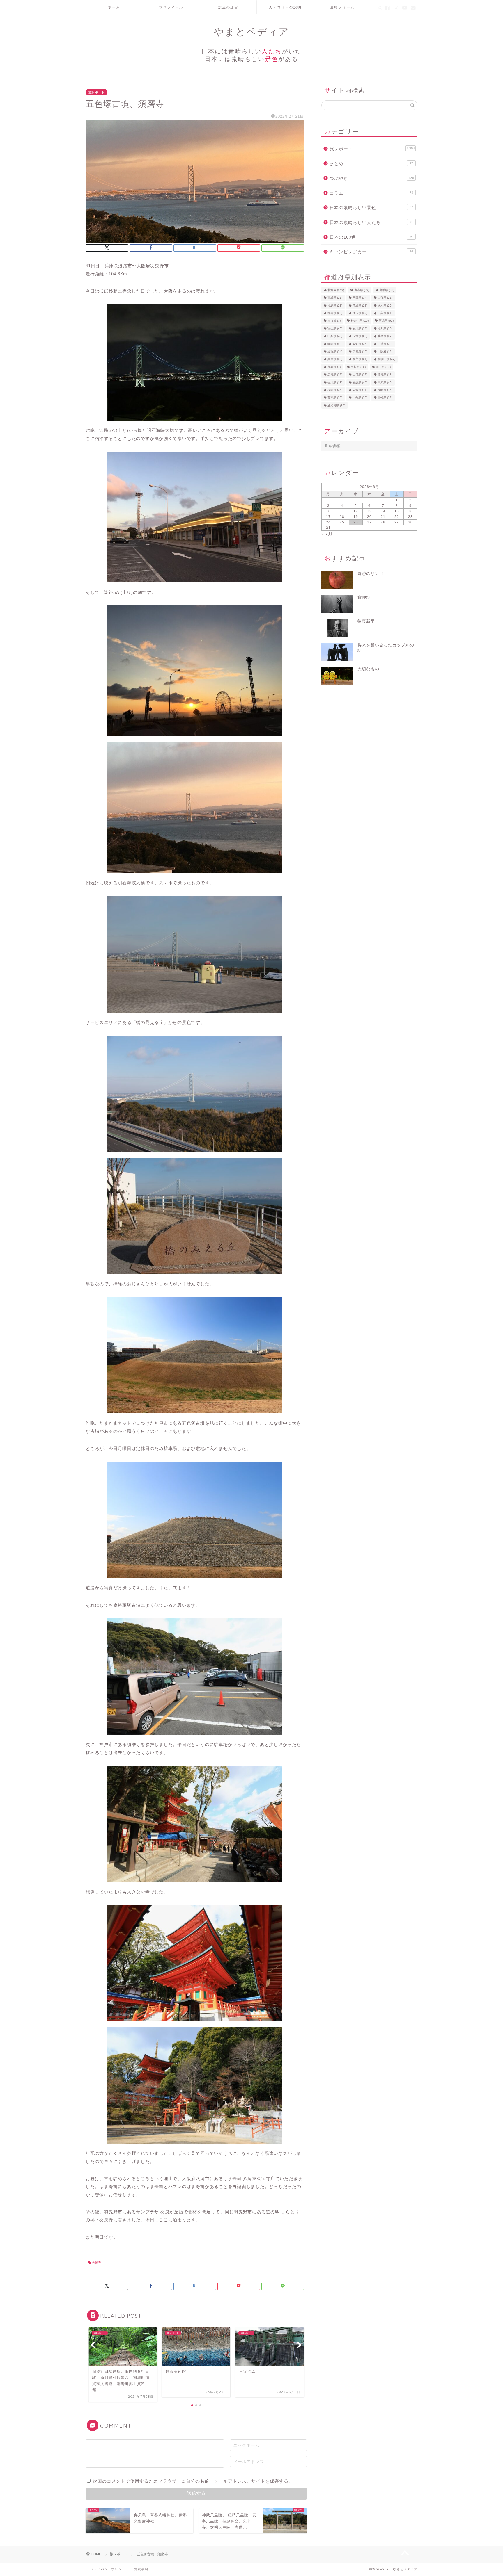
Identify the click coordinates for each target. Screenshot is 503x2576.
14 (383, 511)
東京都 (334, 321)
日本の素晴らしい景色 (371, 207)
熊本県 (335, 398)
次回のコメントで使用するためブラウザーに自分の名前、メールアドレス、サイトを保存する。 (193, 2481)
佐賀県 (360, 390)
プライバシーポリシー (108, 2569)
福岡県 (335, 390)
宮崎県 (385, 398)
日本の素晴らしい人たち (371, 222)
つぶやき (372, 178)
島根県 (358, 367)
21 (383, 517)
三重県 (385, 344)
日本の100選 (371, 237)
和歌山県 (386, 359)
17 (328, 517)
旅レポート (96, 92)
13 (369, 511)
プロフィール (171, 7)
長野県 (360, 336)
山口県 (360, 375)
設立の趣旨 (228, 7)
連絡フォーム (342, 7)
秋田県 (360, 298)
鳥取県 (334, 367)
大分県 (360, 398)
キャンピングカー (371, 252)
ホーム (114, 7)
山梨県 (335, 336)
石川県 (360, 328)
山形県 (385, 298)
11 (342, 511)
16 (410, 511)
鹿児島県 (336, 405)
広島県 (335, 375)
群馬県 (335, 313)
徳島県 (385, 375)
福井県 (385, 328)
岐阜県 (385, 336)
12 (356, 511)
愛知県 (360, 344)
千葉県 (385, 313)
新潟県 (386, 321)
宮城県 (335, 298)
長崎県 (385, 390)
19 (356, 517)
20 (369, 517)
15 (397, 511)
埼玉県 (360, 313)
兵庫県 (335, 359)
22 (397, 517)
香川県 (335, 382)
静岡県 (335, 344)
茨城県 (360, 305)
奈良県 (360, 359)
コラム (371, 193)
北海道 (336, 290)
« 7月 (327, 533)
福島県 (335, 305)
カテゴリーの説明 (285, 7)
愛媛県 (360, 382)
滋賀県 (335, 351)
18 (342, 517)
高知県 (385, 382)
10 (328, 511)
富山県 (335, 328)
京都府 (360, 351)
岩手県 (387, 290)
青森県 (362, 290)
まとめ (371, 164)
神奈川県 (360, 321)
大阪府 (96, 2263)
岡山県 (383, 367)
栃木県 (385, 305)
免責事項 (141, 2569)
